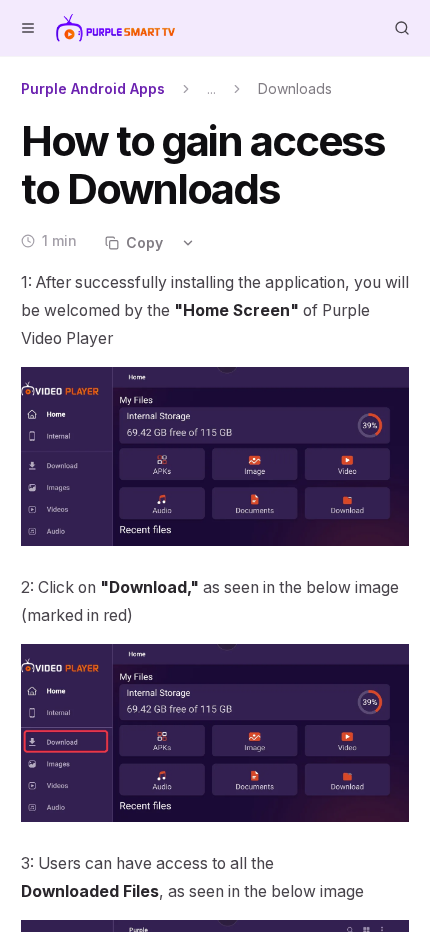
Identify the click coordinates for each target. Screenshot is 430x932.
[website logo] (115, 28)
